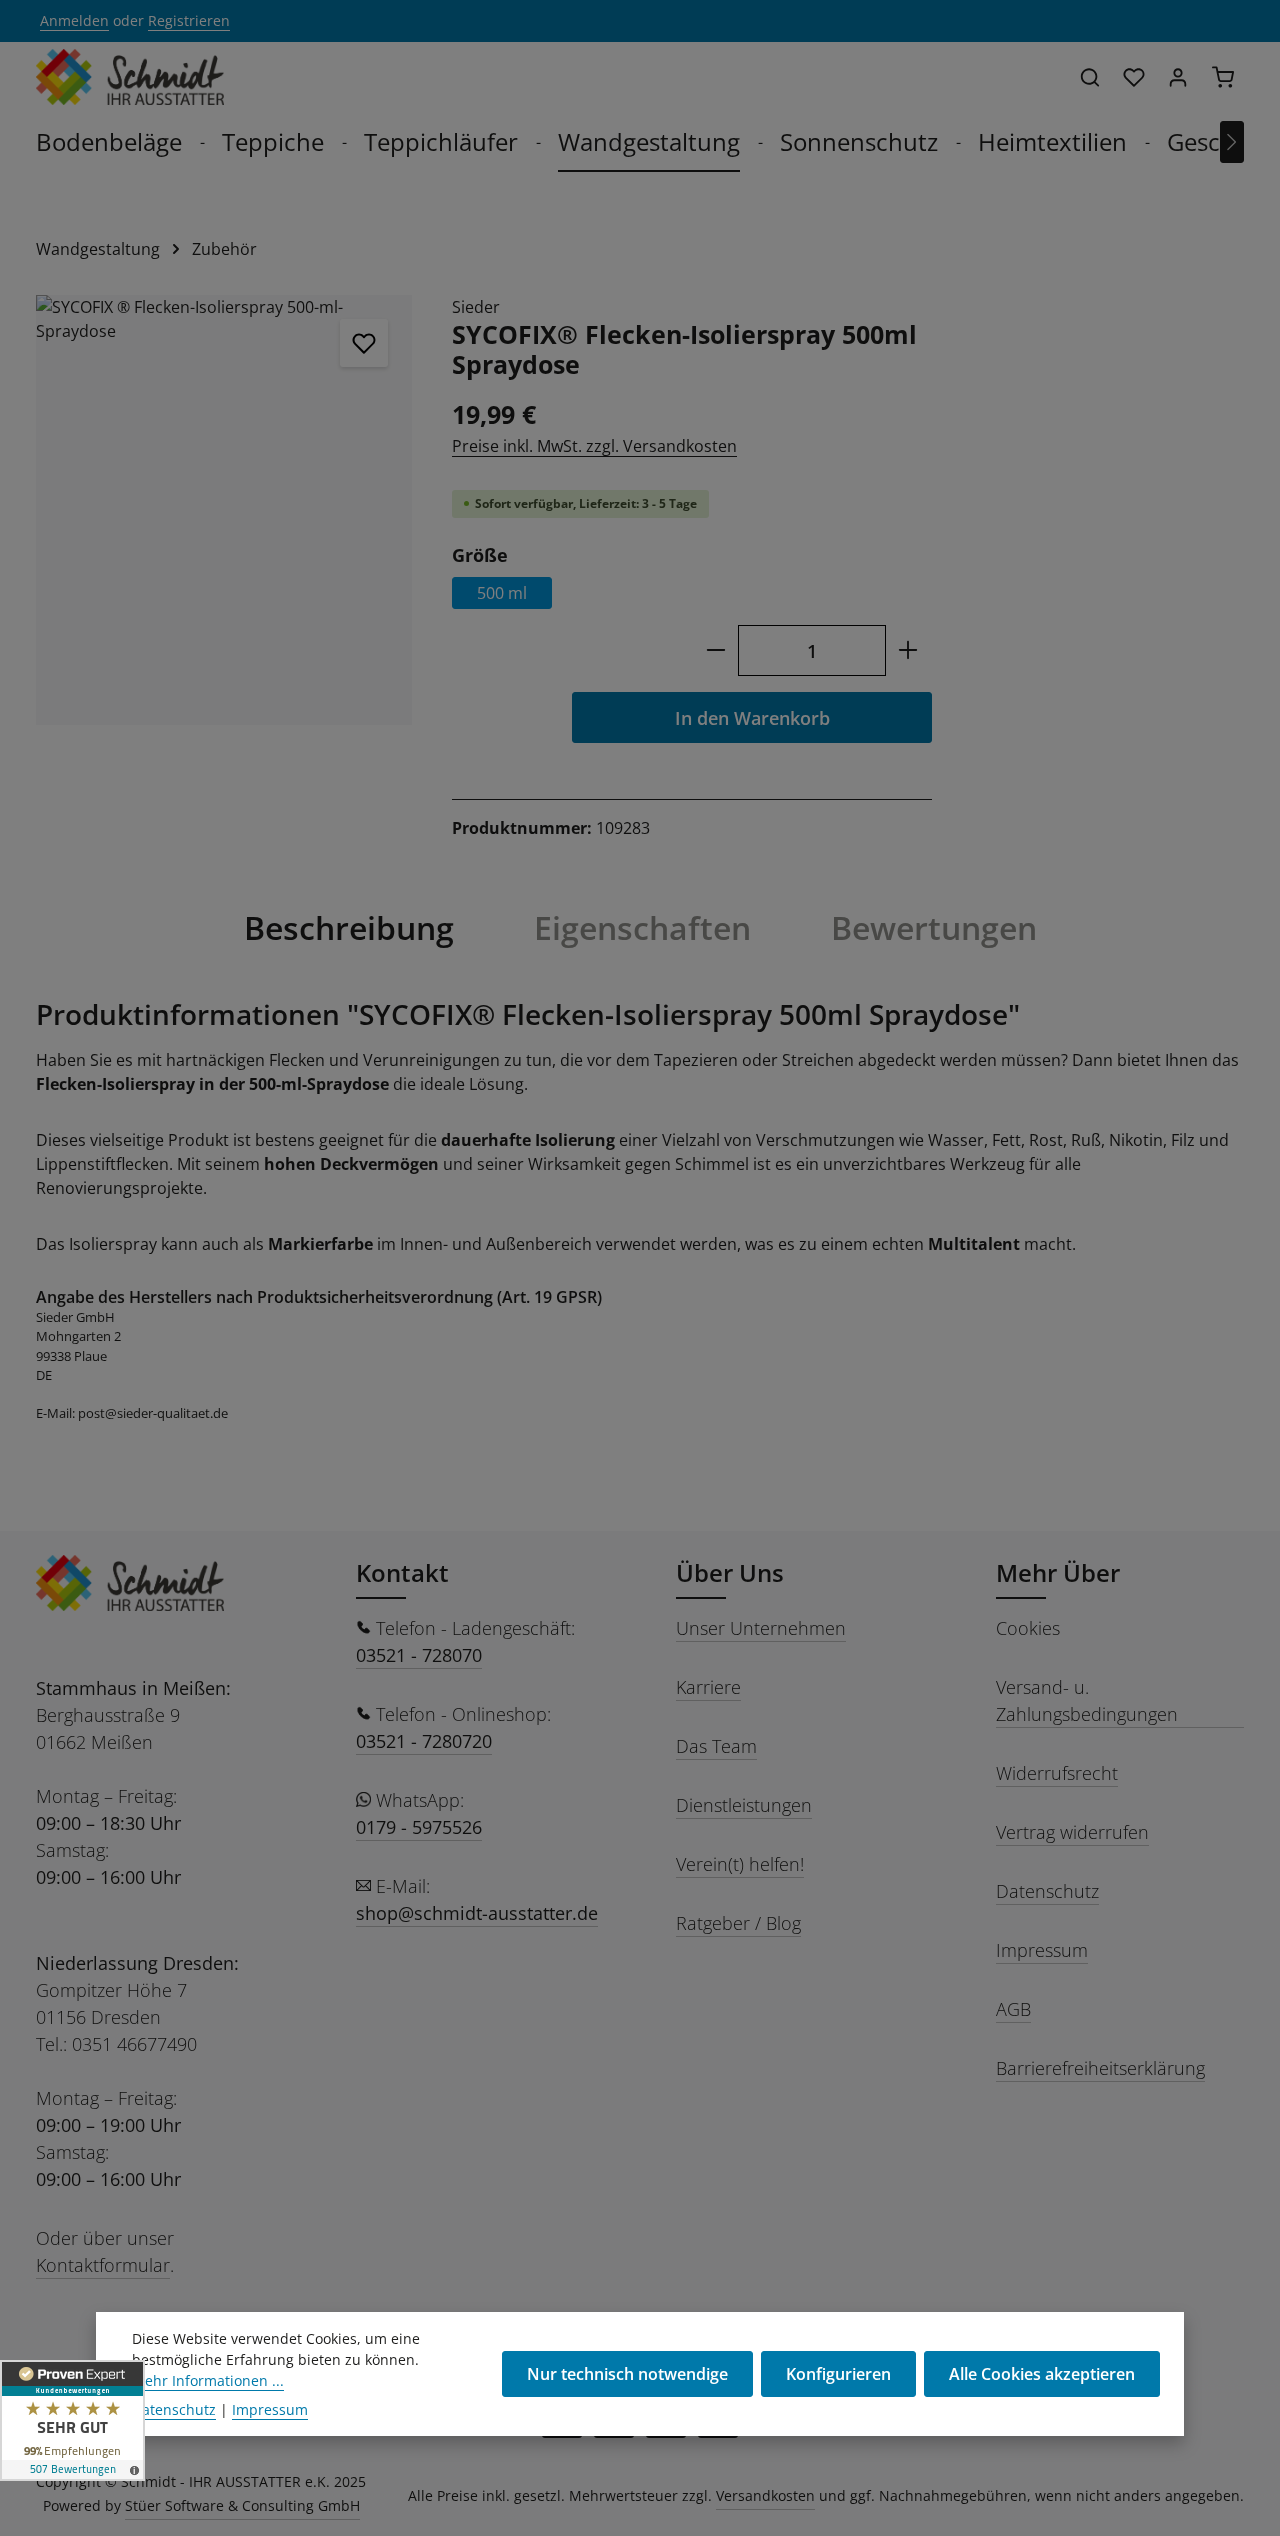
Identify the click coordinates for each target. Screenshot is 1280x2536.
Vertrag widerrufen (1072, 1832)
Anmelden (74, 21)
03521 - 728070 (419, 1655)
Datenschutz (1047, 1891)
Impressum (1042, 1950)
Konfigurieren (838, 2374)
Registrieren (189, 21)
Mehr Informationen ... (208, 2380)
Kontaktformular (103, 2265)
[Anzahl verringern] (715, 650)
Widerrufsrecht (1057, 1773)
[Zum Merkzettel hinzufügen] (364, 343)
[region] (224, 510)
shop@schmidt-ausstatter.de (477, 1913)
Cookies (1028, 1628)
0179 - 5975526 (419, 1827)
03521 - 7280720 (424, 1741)
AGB (1013, 2009)
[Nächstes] (1232, 142)
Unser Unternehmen (761, 1628)
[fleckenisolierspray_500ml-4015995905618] (224, 510)
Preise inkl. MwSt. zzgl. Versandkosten (594, 446)
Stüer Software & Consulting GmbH (242, 2505)
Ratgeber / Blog (738, 1923)
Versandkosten (765, 2495)
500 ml (502, 593)
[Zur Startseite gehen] (130, 77)
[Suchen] (1090, 77)
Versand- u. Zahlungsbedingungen (1087, 1700)
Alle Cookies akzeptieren (1042, 2374)
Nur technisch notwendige (627, 2374)
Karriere (708, 1687)
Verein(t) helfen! (740, 1864)
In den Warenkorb (752, 717)
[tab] (349, 928)
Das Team (716, 1746)
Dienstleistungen (744, 1805)
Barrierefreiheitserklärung (1100, 2068)
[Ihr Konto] (1178, 77)
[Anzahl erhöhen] (908, 650)
